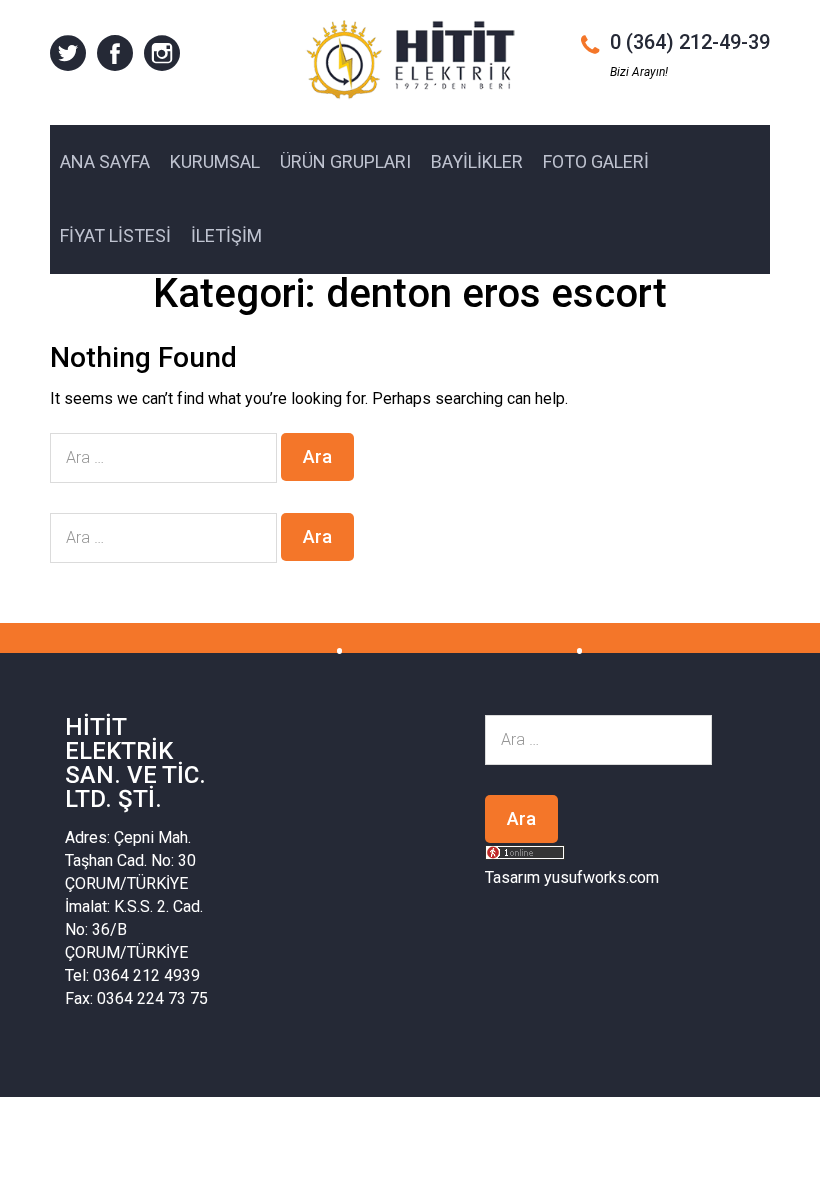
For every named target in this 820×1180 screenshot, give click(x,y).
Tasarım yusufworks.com (572, 877)
